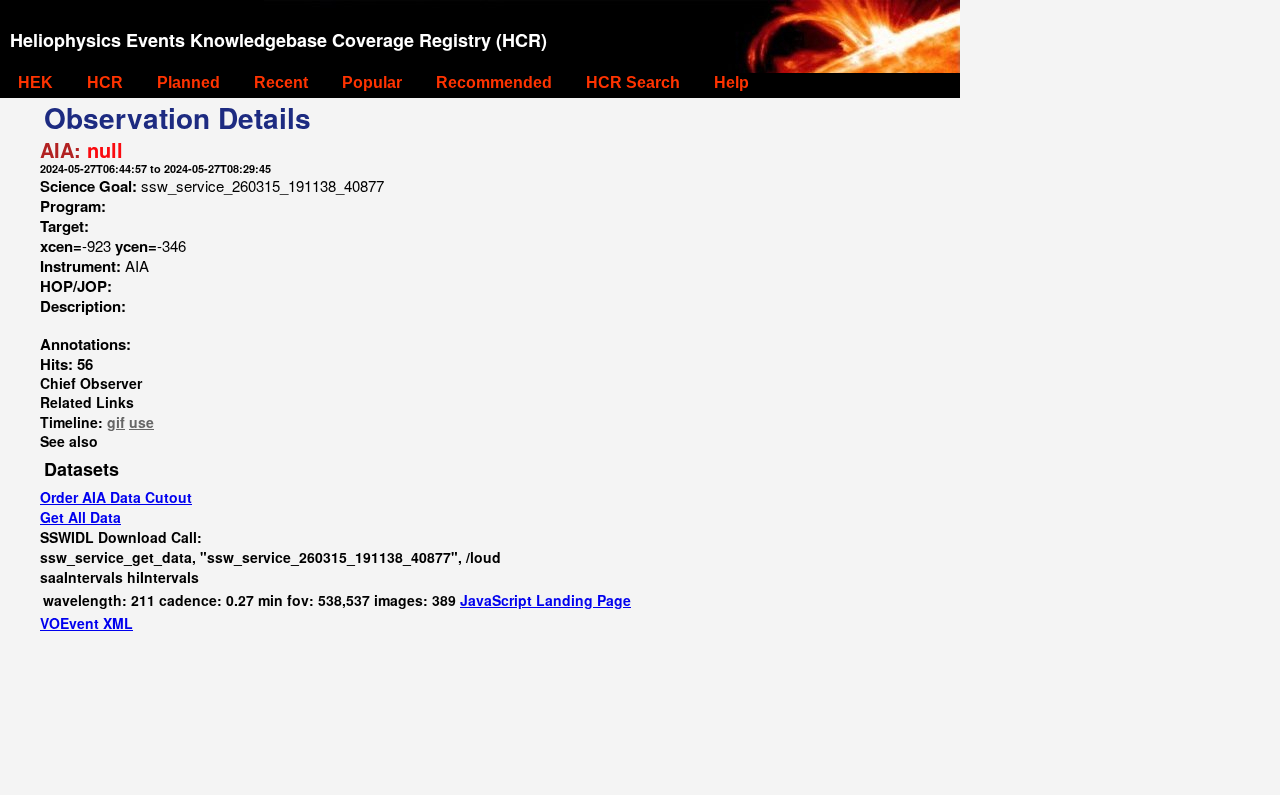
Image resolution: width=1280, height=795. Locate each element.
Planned (188, 82)
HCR (105, 82)
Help (731, 82)
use (141, 422)
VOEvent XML (86, 623)
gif (116, 422)
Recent (281, 82)
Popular (372, 82)
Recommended (494, 82)
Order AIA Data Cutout (116, 497)
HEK (35, 82)
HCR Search (633, 82)
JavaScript (498, 600)
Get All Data (80, 517)
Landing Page (583, 600)
